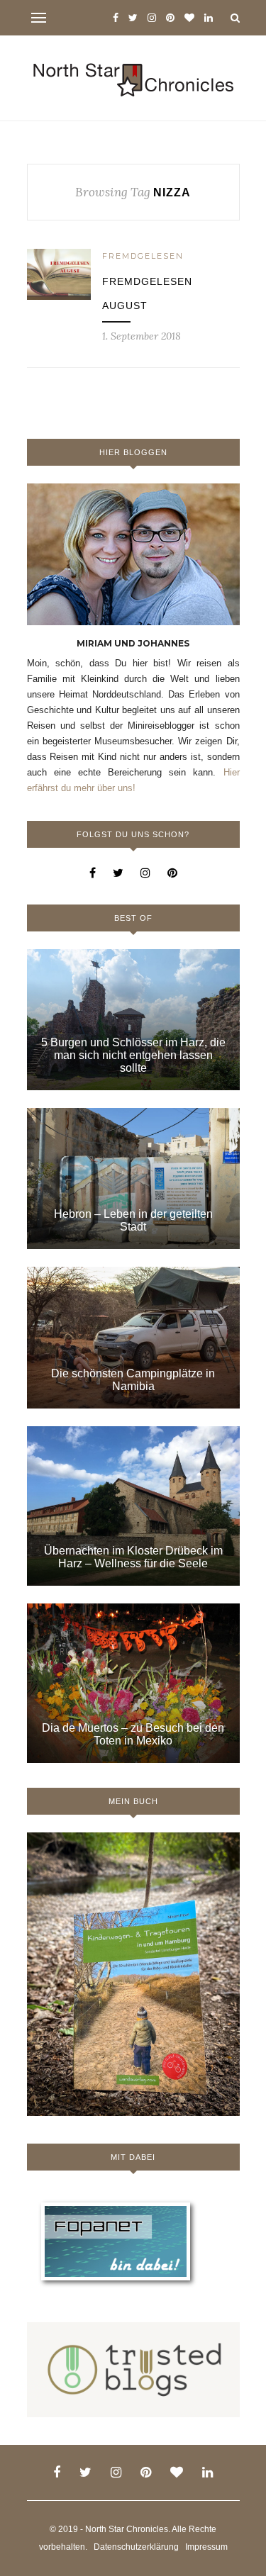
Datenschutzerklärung (136, 2547)
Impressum (206, 2547)
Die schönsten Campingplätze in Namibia (133, 1380)
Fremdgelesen (143, 256)
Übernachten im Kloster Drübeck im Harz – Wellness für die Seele (133, 1557)
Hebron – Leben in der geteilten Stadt (133, 1220)
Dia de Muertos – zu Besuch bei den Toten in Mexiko (133, 1734)
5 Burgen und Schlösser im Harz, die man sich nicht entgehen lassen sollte (133, 1055)
